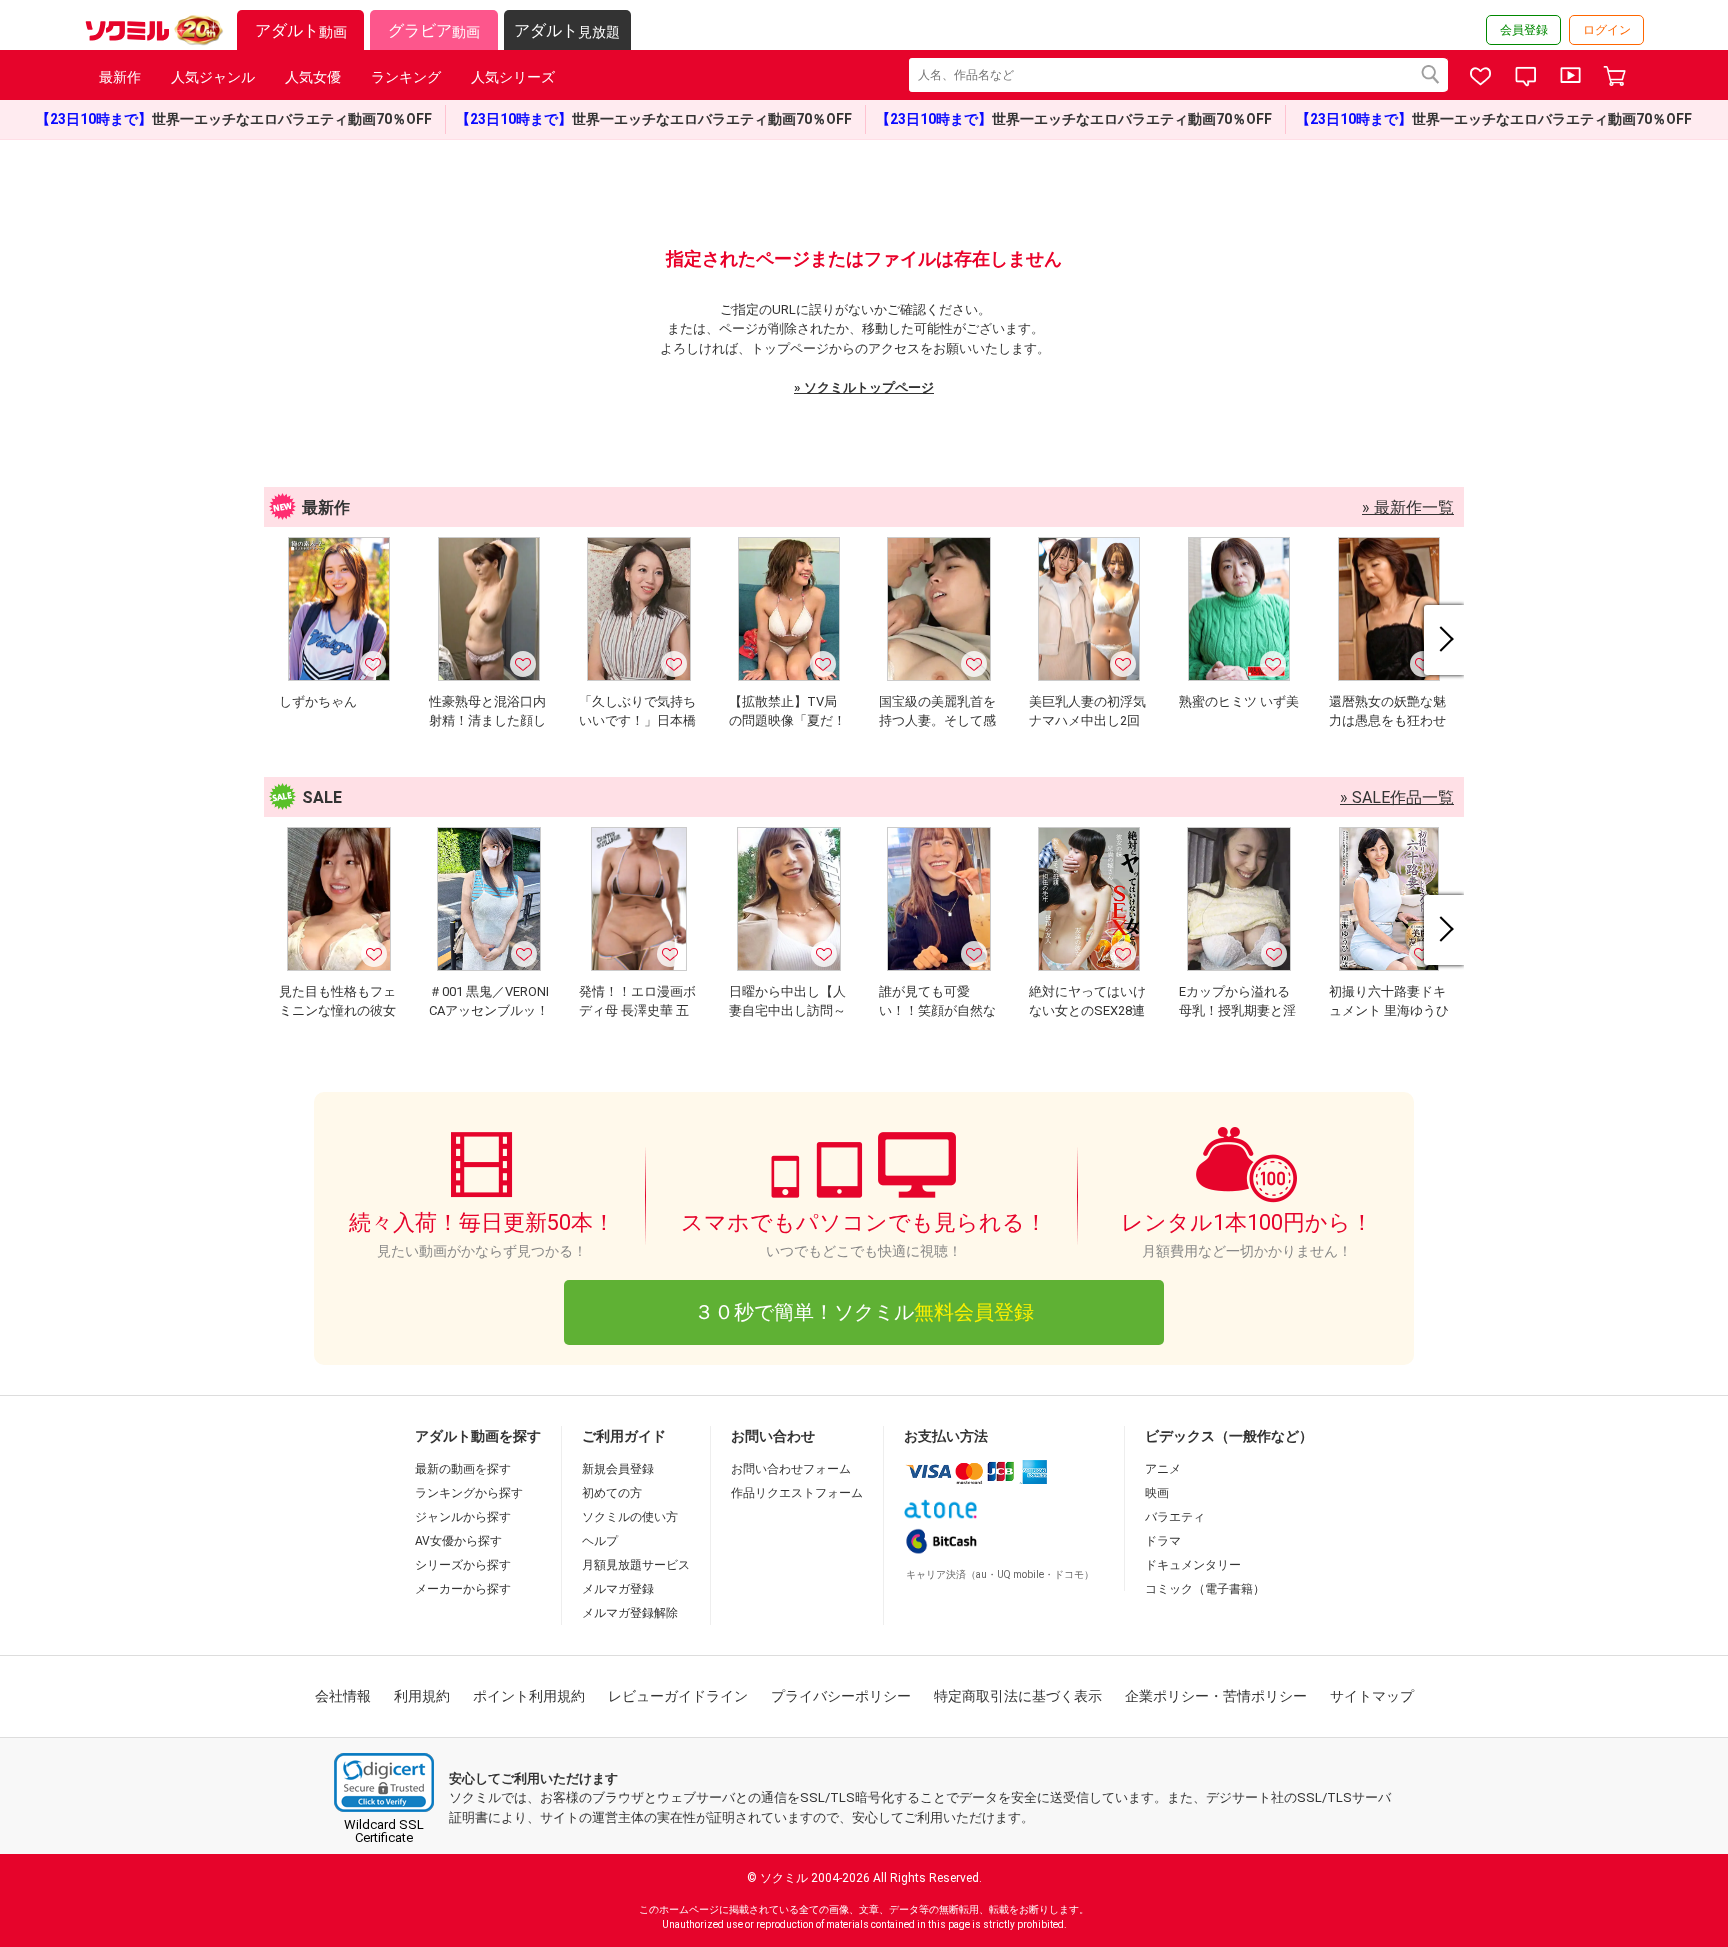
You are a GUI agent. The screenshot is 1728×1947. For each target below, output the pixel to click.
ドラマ (1163, 1541)
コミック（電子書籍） (1205, 1589)
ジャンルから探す (463, 1517)
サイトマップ (1372, 1696)
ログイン (1607, 30)
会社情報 (343, 1696)
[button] (384, 1782)
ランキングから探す (469, 1493)
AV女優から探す (458, 1541)
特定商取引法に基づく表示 (1018, 1696)
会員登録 (1524, 30)
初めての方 (612, 1493)
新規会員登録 (618, 1469)
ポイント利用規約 (529, 1696)
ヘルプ (600, 1541)
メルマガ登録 (618, 1589)
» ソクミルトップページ (864, 387)
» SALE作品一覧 (1397, 797)
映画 (1157, 1493)
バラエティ (1175, 1517)
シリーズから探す (463, 1565)
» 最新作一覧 (1408, 507)
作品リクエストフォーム (797, 1493)
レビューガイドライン (678, 1696)
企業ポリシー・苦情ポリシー (1216, 1696)
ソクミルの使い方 (630, 1517)
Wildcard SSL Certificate (384, 1831)
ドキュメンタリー (1193, 1565)
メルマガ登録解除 (630, 1613)
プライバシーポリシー (841, 1696)
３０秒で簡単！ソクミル (864, 1312)
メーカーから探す (463, 1589)
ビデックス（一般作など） (1229, 1436)
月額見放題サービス (636, 1565)
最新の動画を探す (463, 1469)
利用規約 (422, 1696)
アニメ (1163, 1469)
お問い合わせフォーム (791, 1469)
